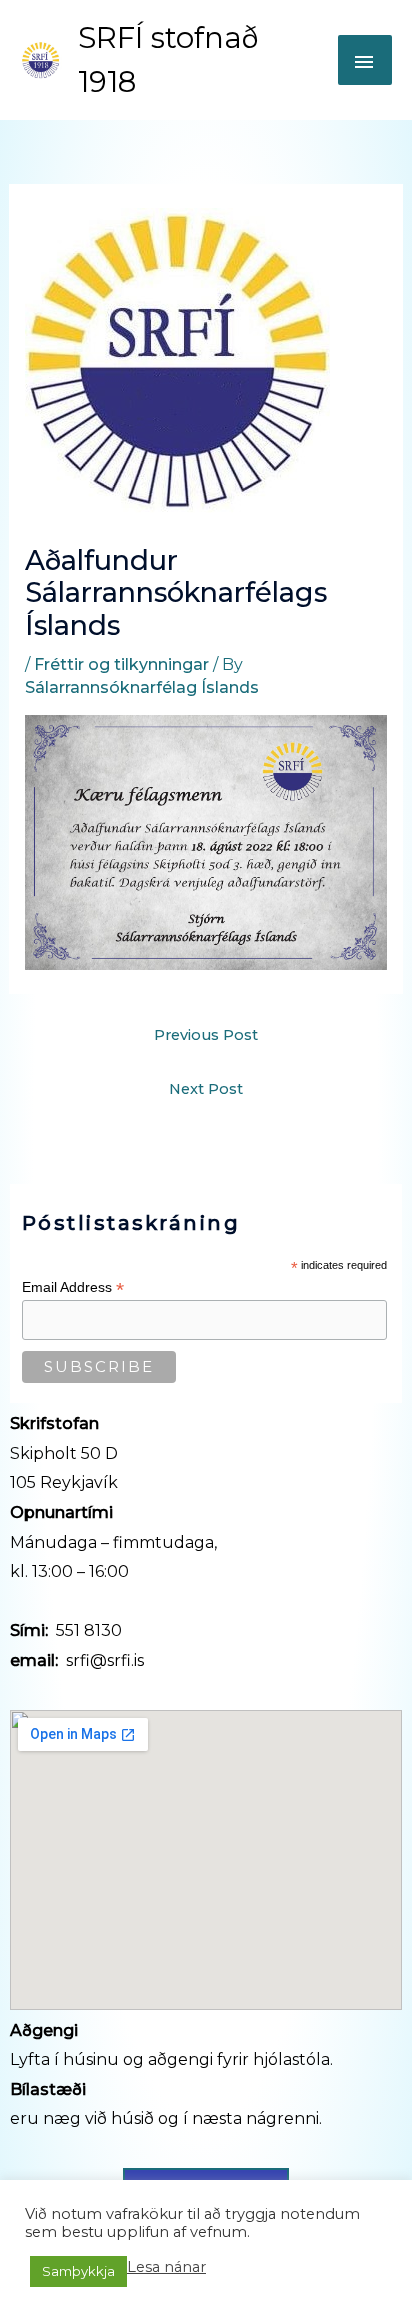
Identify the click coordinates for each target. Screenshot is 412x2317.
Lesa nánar (166, 2267)
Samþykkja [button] (78, 2271)
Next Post (206, 1089)
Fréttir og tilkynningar (121, 664)
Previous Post (206, 1035)
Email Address (73, 1287)
